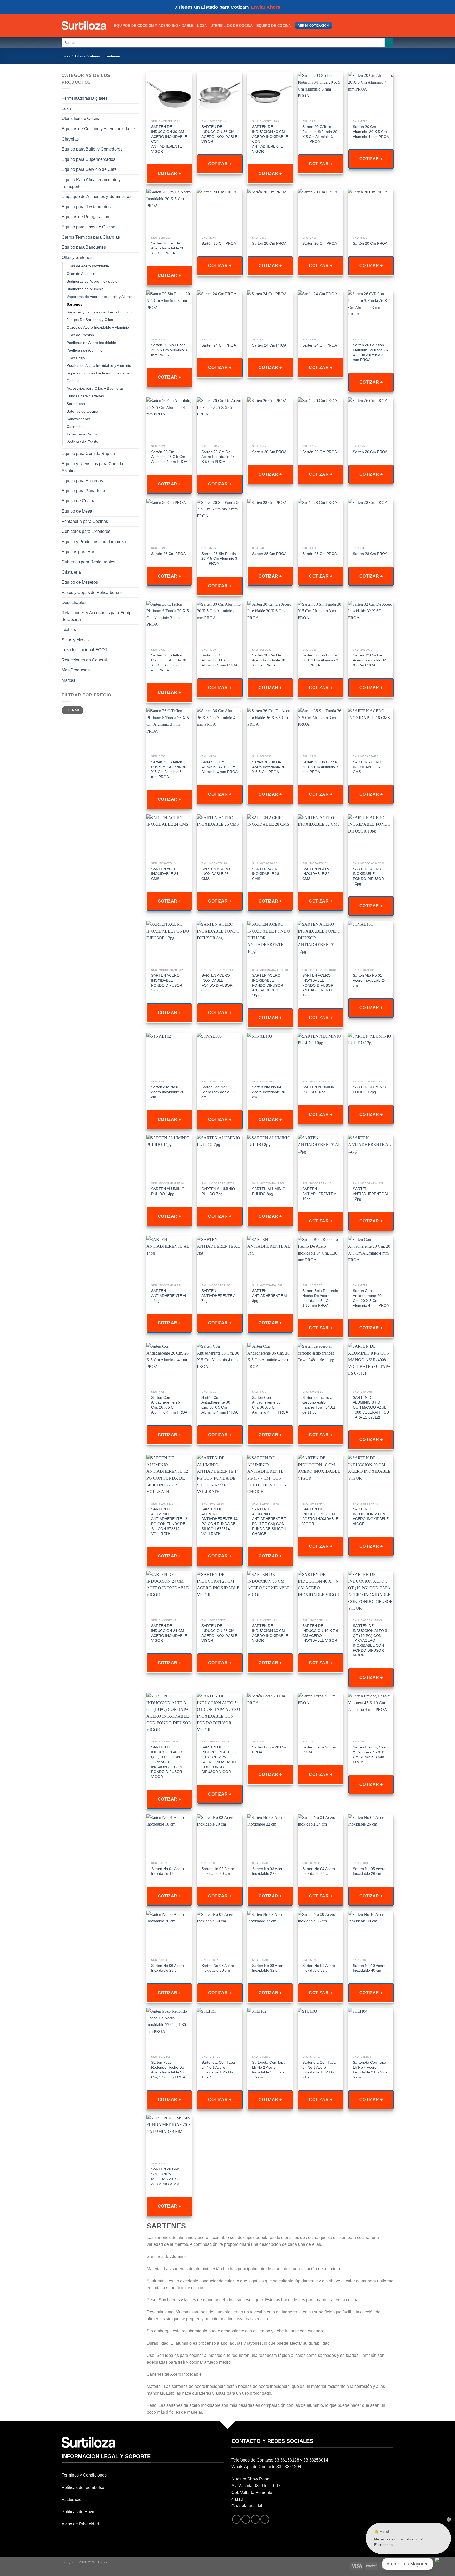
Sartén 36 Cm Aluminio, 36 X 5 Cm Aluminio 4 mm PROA (219, 767)
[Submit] (389, 43)
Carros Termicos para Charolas (91, 237)
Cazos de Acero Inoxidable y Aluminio (98, 327)
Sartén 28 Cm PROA (269, 554)
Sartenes (75, 304)
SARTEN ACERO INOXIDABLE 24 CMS (165, 874)
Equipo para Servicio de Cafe (89, 169)
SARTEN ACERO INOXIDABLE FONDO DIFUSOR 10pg (368, 876)
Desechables (74, 602)
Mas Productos (76, 670)
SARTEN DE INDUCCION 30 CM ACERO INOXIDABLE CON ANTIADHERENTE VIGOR (169, 139)
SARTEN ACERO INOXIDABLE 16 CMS (367, 767)
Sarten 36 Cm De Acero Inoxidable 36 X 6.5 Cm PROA (269, 767)
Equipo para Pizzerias (82, 481)
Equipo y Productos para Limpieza (94, 542)
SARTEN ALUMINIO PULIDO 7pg (218, 1191)
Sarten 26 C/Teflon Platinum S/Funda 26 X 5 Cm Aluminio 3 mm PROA (370, 352)
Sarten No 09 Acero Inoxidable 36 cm (319, 1968)
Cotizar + (169, 174)
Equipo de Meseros (80, 582)
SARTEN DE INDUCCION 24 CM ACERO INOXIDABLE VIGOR (169, 1633)
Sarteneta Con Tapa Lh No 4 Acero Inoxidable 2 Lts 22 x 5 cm (370, 2070)
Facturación (73, 2500)
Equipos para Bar (78, 552)
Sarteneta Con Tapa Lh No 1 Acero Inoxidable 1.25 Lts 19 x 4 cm (218, 2070)
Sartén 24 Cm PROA (219, 345)
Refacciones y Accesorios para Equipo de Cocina (98, 616)
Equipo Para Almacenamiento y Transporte (91, 183)
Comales (74, 381)
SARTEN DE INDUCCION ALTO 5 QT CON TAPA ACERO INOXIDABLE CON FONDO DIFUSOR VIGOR (219, 1760)
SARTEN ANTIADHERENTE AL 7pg (219, 1295)
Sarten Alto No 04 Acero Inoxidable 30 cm (269, 1092)
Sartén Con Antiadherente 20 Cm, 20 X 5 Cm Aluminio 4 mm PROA (371, 1298)
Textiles (69, 630)
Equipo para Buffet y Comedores (92, 149)
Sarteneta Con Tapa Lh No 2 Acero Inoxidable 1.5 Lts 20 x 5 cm (269, 2070)
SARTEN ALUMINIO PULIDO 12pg (370, 1089)
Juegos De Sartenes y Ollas (90, 320)
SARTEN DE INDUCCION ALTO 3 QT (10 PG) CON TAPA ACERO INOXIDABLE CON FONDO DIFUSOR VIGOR (370, 1640)
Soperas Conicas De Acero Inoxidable (98, 373)
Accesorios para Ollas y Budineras (95, 388)
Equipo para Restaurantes (86, 207)
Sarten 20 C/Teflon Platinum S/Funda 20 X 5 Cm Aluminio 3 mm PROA (320, 134)
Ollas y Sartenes (88, 56)
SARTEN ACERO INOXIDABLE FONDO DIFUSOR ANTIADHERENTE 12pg (318, 985)
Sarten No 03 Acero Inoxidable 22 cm (268, 1871)
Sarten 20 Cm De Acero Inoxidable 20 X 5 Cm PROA (168, 248)
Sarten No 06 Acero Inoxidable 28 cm (167, 1968)
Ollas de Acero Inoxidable (88, 266)
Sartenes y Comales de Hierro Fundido (99, 312)
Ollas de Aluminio (81, 274)
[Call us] (265, 2519)
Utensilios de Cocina (232, 26)
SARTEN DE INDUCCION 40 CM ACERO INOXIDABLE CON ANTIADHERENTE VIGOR (270, 139)
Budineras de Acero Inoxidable (92, 281)
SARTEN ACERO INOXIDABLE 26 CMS (216, 874)
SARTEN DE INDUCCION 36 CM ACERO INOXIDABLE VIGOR (219, 134)
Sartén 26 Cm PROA (269, 452)
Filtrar (73, 710)
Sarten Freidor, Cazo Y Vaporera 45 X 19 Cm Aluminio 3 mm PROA (370, 1755)
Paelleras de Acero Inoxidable (91, 343)
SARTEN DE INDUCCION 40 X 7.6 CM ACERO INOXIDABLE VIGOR (320, 1633)
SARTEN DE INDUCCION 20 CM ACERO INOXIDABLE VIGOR (371, 1516)
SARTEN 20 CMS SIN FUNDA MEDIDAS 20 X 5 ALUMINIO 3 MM (166, 2176)
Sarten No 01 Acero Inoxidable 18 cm (167, 1871)
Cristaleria (71, 572)
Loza (202, 26)
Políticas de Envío (78, 2512)
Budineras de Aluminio (85, 289)
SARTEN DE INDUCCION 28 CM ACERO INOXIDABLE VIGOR (219, 1633)
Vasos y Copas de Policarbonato (92, 592)
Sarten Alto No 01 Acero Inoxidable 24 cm (369, 980)
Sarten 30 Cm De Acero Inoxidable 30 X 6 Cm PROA (269, 660)
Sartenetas (76, 404)
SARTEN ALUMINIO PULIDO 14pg (168, 1191)
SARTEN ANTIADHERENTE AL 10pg (320, 1194)
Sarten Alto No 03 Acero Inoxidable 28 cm (218, 1092)
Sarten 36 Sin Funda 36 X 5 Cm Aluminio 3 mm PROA (320, 767)
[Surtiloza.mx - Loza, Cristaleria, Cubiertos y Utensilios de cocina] (84, 26)
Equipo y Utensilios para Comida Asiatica (92, 467)
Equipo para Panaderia (83, 491)
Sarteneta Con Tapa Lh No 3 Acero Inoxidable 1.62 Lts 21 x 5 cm (319, 2070)
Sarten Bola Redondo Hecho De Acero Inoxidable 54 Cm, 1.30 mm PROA (320, 1298)
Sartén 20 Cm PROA (219, 243)
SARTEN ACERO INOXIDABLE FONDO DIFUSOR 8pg (217, 983)
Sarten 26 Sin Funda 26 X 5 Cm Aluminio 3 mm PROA (219, 558)
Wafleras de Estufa (82, 442)
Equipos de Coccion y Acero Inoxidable (154, 26)
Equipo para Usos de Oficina (88, 227)
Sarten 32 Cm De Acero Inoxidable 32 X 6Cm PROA (369, 660)
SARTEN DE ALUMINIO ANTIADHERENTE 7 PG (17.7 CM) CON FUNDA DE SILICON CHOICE (269, 1521)
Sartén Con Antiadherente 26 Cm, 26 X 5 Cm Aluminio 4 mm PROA (169, 1405)
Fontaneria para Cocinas (85, 521)
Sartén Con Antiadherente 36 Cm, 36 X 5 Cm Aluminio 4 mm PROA (270, 1405)
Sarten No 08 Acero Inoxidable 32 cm (268, 1968)
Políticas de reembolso (83, 2487)
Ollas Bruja (76, 358)
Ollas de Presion (80, 335)
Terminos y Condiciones (84, 2475)
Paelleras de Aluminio (85, 350)
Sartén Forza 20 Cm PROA (269, 1750)
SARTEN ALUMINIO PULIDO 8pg (269, 1191)
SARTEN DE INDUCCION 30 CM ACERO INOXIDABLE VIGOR (270, 1633)
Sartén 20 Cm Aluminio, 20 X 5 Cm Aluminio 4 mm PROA (371, 131)
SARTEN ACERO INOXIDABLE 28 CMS (266, 874)
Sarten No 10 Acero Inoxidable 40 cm (369, 1968)
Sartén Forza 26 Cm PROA (319, 1750)
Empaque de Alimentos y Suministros (97, 196)
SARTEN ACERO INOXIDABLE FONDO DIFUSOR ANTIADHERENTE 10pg (268, 985)
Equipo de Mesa (77, 511)
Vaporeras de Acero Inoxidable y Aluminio (101, 297)
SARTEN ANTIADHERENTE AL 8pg (270, 1295)
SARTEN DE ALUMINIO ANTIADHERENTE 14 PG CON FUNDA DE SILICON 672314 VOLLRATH (219, 1521)
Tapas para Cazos (82, 434)
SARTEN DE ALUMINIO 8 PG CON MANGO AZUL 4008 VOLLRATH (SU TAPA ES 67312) (371, 1407)
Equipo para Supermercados (88, 159)
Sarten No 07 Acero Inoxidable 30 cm (218, 1968)
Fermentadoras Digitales (85, 98)
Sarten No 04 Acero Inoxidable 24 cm (319, 1871)
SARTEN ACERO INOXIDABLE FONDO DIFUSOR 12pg (167, 983)
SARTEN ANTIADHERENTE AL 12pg (371, 1194)
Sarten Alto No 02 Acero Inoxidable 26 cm (168, 1092)
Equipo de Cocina (274, 26)
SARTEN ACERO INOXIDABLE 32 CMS (316, 874)
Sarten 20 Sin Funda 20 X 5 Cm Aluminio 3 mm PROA (169, 350)
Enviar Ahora (266, 7)
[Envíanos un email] (255, 2519)
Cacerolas (75, 427)
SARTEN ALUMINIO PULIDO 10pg (319, 1089)
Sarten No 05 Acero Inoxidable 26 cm (369, 1871)
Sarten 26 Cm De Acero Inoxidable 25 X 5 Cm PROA (218, 457)
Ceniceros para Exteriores (86, 531)
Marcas (68, 680)
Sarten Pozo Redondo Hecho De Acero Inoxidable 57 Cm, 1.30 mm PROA (168, 2070)
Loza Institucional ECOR (85, 650)
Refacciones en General (84, 660)
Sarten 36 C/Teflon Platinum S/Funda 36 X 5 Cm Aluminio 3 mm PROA (169, 769)
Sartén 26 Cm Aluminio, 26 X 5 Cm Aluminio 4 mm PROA (169, 457)
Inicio (66, 56)
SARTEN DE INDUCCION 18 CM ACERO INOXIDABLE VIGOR (320, 1516)
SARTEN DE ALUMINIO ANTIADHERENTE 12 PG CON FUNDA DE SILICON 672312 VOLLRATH (169, 1521)
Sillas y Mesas (75, 640)
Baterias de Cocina (82, 411)
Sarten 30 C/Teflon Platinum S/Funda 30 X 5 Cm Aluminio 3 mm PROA (169, 663)
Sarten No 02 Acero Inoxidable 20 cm (218, 1871)
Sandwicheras (78, 419)
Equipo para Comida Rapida (88, 453)
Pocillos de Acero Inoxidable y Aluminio (99, 365)
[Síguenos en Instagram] (246, 2519)
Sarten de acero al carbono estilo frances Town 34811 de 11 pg (319, 1405)
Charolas (70, 139)
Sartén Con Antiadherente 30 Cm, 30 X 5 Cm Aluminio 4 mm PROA (219, 1405)
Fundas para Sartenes (85, 396)
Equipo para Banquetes (84, 247)
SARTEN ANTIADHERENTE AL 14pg (169, 1295)
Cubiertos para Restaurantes (88, 562)
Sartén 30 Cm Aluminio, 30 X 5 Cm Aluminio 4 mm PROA (219, 660)
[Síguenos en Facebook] (236, 2519)
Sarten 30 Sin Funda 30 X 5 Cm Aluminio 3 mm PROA (320, 660)
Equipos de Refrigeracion (85, 217)
